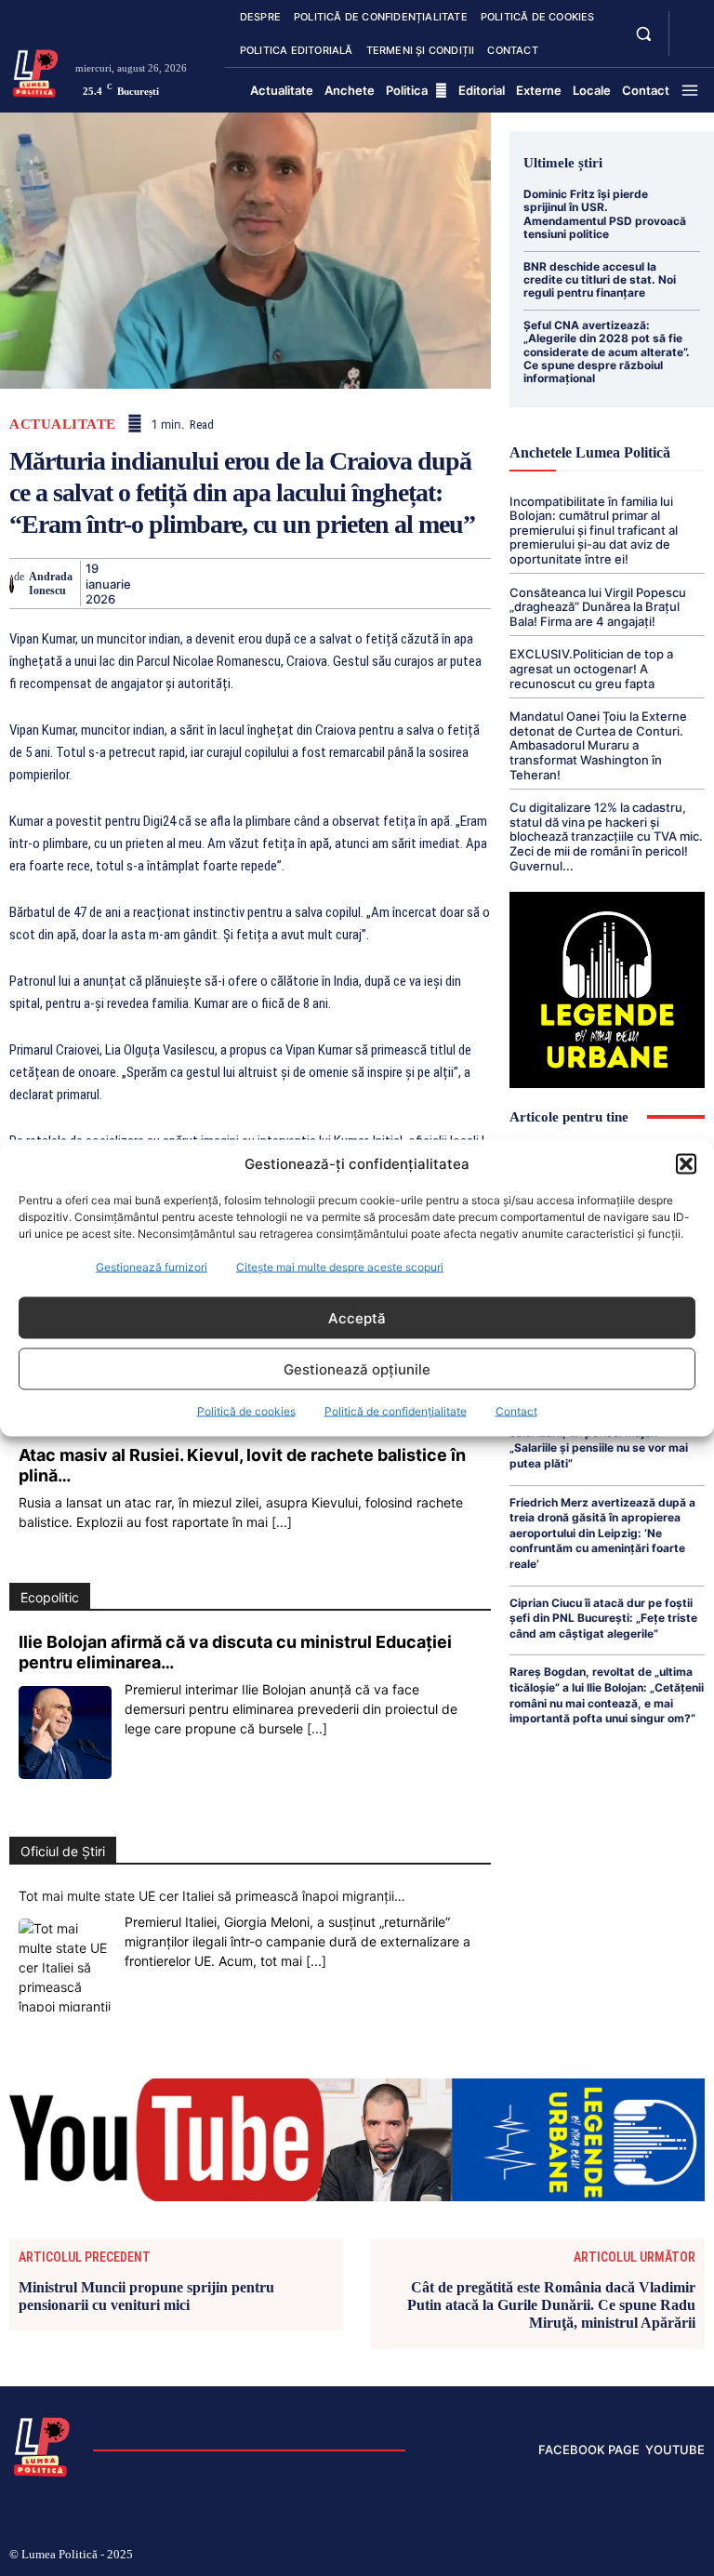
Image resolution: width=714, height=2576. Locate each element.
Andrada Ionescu (51, 583)
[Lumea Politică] (35, 72)
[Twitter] (192, 583)
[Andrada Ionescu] (12, 584)
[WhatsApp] (278, 583)
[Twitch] (611, 2556)
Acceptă (357, 1317)
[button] (686, 1163)
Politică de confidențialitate (396, 1411)
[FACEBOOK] (690, 22)
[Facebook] (150, 583)
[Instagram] (550, 2556)
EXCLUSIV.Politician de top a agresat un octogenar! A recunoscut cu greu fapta (591, 668)
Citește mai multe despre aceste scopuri (340, 1267)
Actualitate (63, 425)
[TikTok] (581, 2556)
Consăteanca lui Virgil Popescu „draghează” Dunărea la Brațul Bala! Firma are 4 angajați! (598, 607)
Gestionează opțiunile (357, 1368)
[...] (282, 1522)
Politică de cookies (246, 1411)
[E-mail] (406, 583)
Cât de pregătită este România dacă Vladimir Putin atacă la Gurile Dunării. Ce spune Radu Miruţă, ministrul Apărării (551, 2305)
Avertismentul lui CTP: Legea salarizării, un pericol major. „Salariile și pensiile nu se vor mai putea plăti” (599, 1440)
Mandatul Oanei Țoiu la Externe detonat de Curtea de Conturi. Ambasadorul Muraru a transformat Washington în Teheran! (598, 745)
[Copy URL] (492, 583)
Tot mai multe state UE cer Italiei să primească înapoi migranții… (212, 1896)
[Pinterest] (235, 583)
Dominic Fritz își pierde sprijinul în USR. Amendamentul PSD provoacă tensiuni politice (605, 214)
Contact (516, 1411)
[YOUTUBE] (690, 45)
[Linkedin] (321, 583)
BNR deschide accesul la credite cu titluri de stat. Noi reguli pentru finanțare (600, 280)
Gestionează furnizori (152, 1267)
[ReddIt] (364, 583)
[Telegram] (449, 583)
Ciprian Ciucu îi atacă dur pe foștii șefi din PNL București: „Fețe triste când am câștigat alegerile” (603, 1618)
